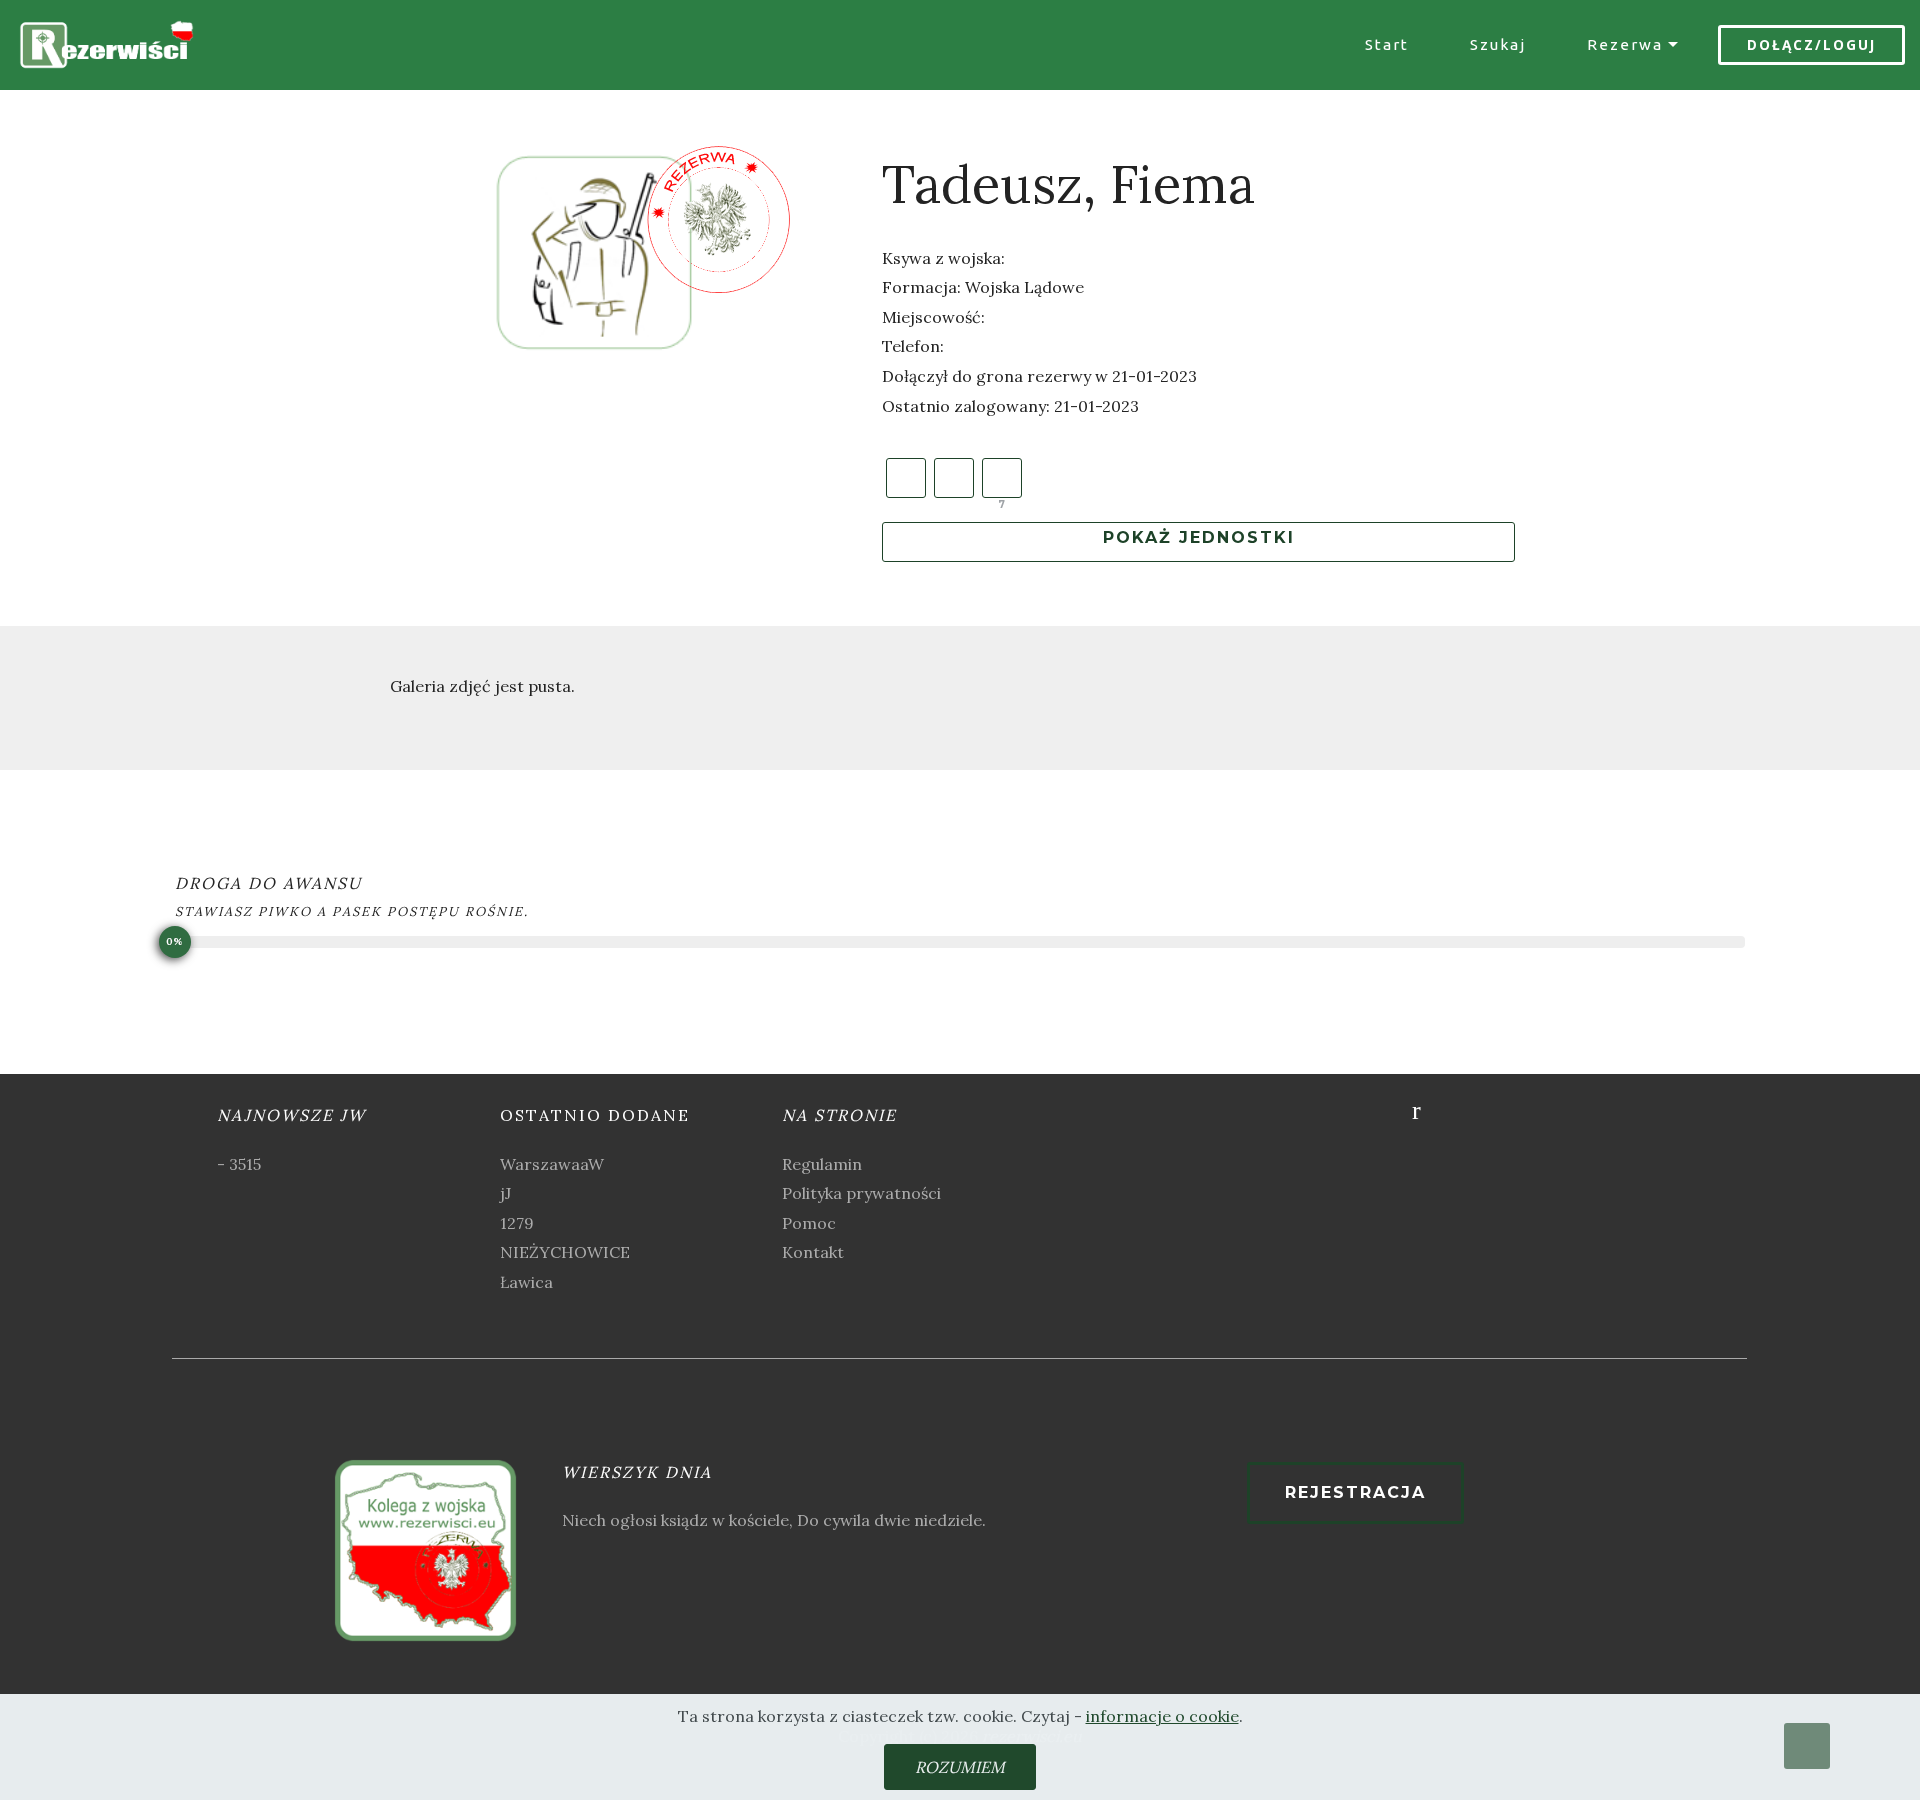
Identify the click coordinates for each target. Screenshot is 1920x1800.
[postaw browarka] (1002, 478)
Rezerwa (1625, 44)
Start (1387, 44)
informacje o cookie (1162, 1716)
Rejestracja (1355, 1492)
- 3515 (239, 1164)
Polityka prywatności (861, 1193)
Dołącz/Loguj (1811, 44)
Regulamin (822, 1164)
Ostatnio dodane (595, 1115)
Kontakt (813, 1252)
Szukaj (1498, 44)
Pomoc (809, 1223)
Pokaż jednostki (1199, 537)
